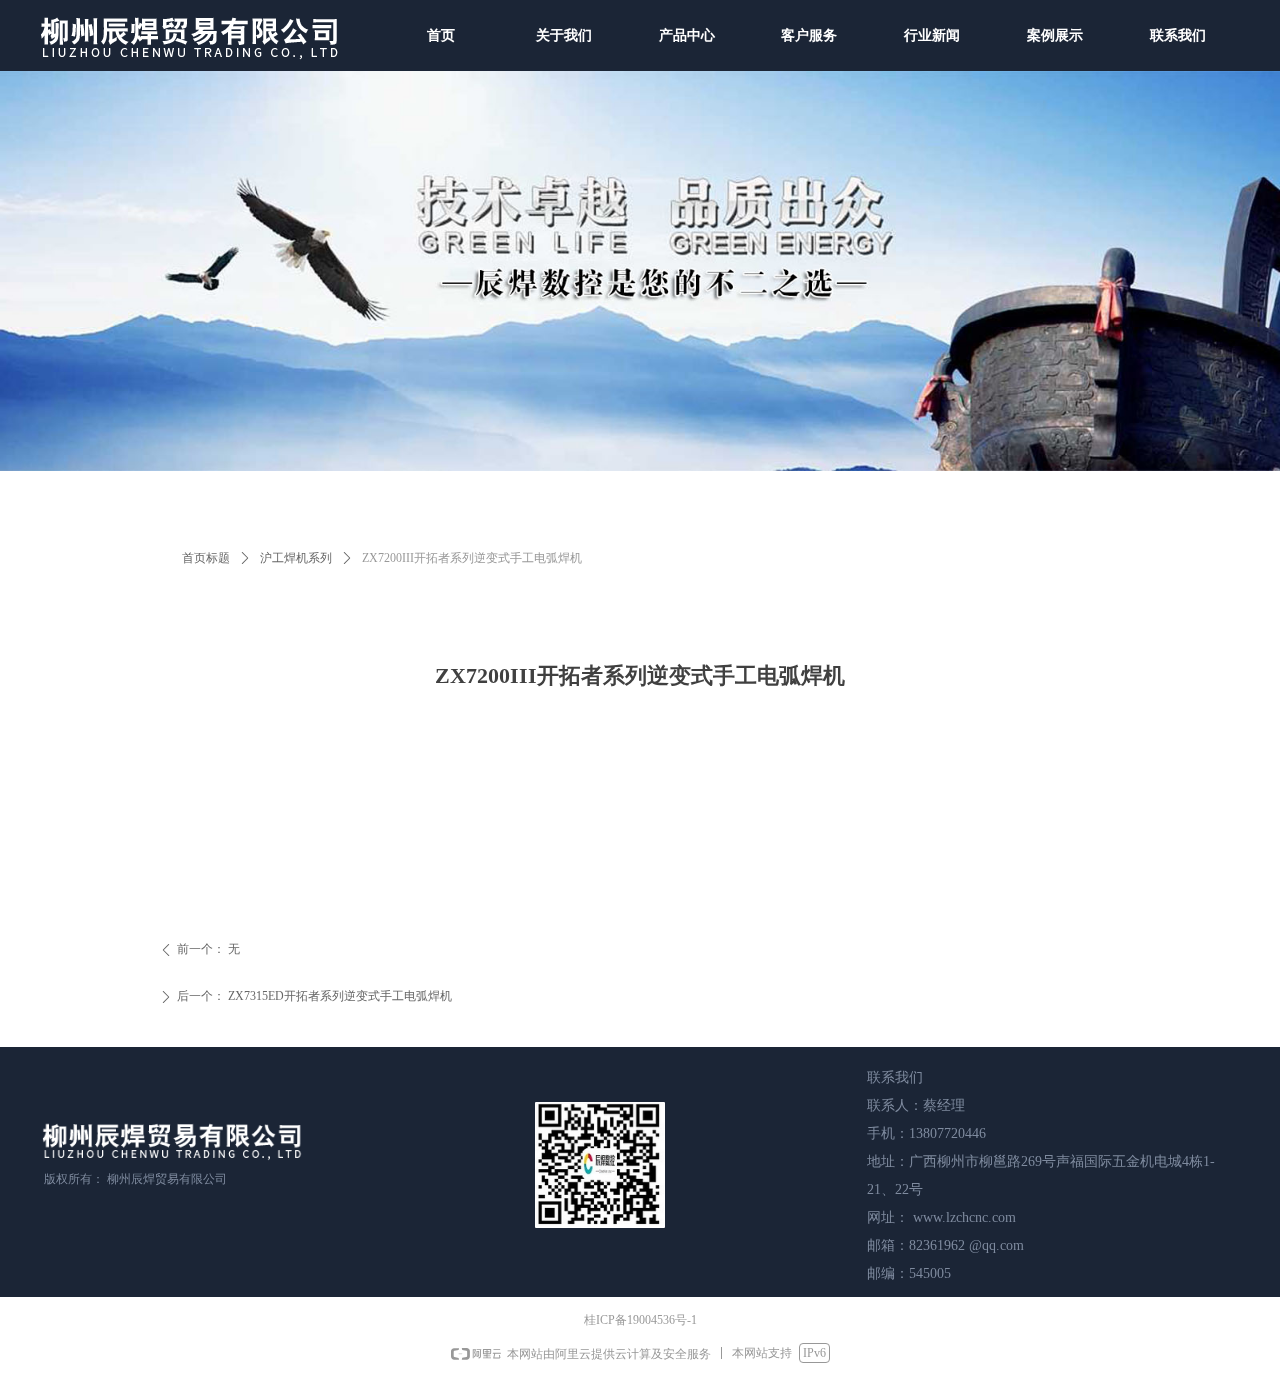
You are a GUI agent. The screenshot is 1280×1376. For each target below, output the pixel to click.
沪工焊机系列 (296, 558)
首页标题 (206, 558)
